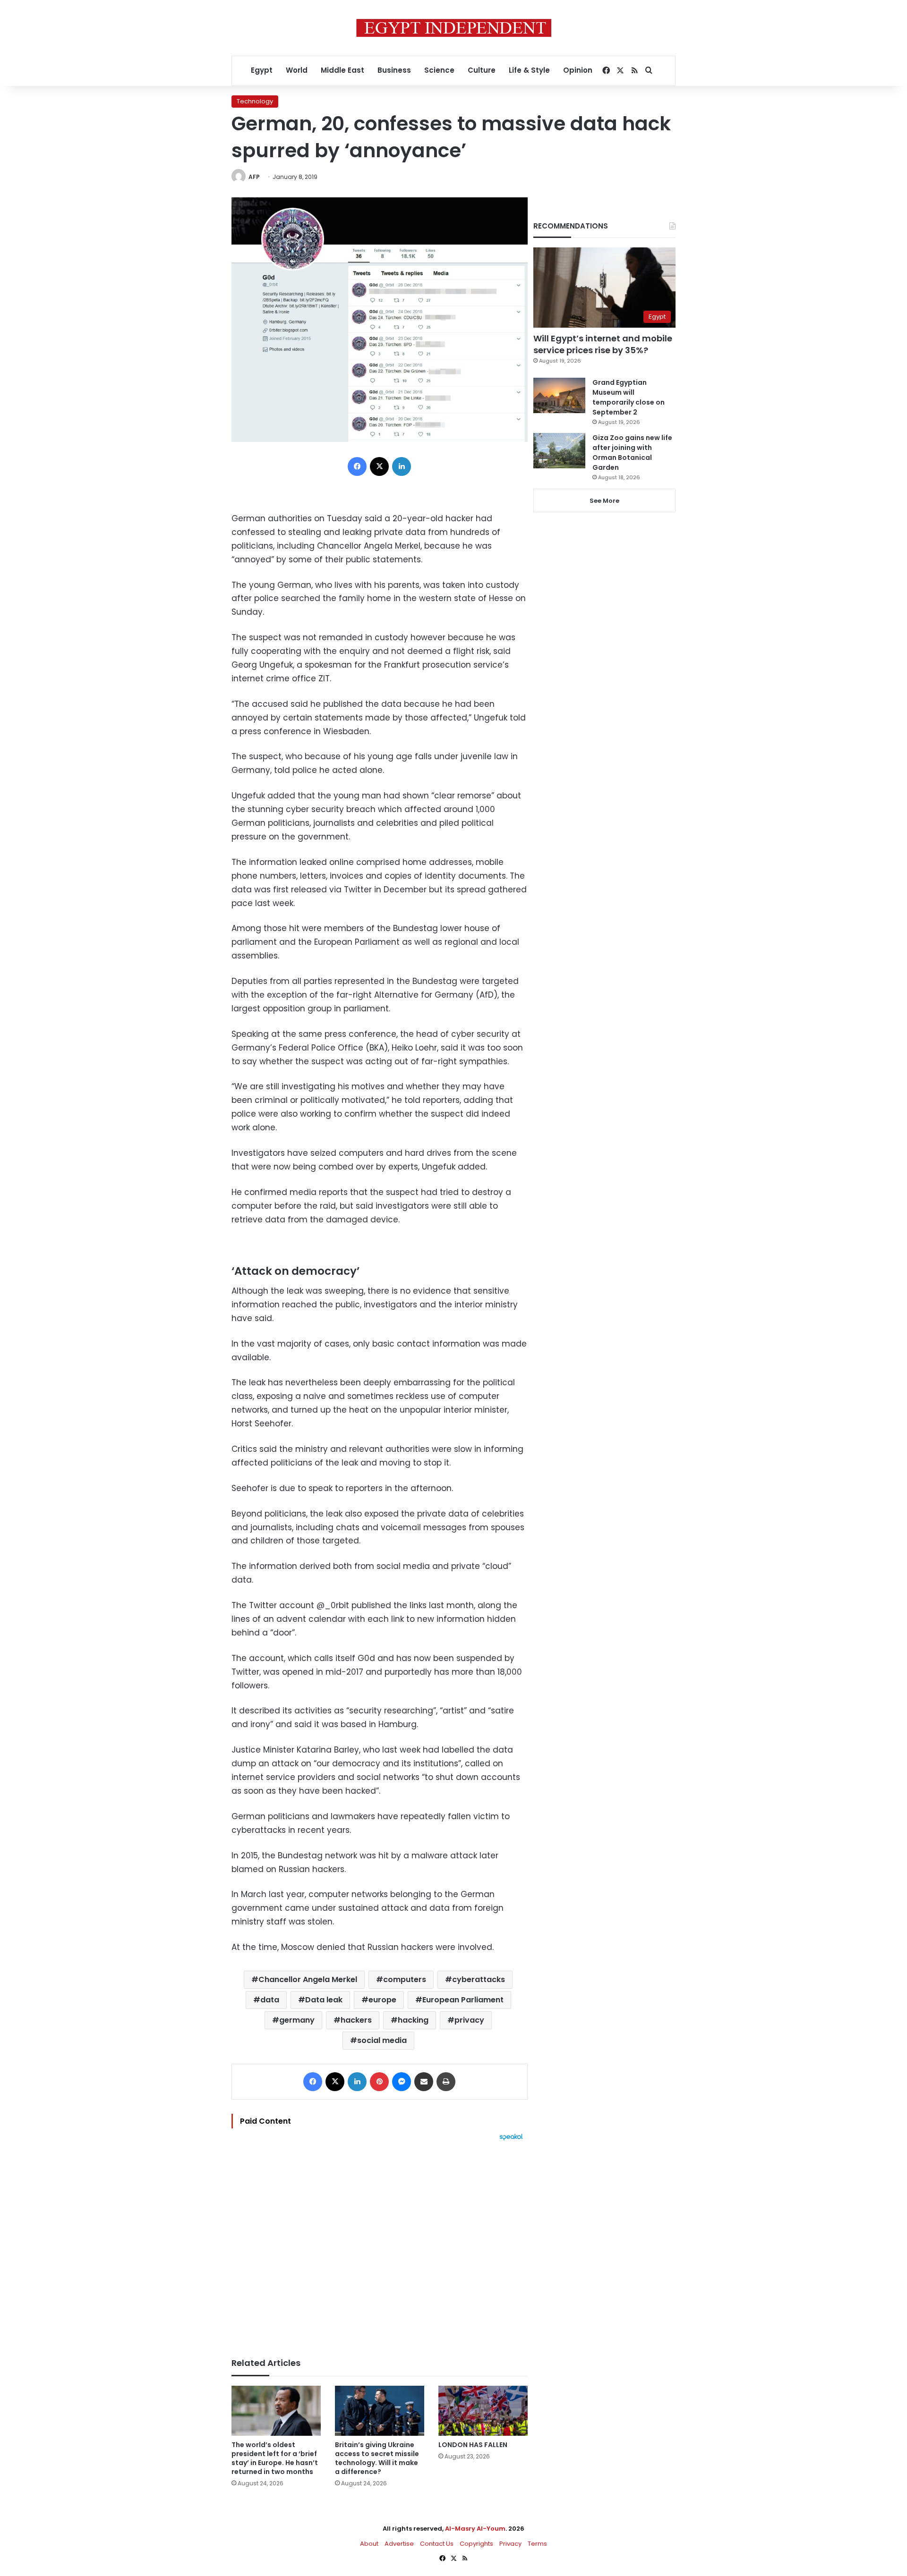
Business (394, 70)
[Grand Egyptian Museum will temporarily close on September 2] (559, 395)
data (270, 2000)
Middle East (342, 70)
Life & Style (529, 70)
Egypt (262, 70)
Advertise (399, 2544)
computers (405, 1979)
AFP (254, 177)
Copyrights (476, 2544)
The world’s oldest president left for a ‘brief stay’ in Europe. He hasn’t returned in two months (275, 2458)
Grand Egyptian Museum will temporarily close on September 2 (629, 397)
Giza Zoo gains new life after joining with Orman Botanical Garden (632, 453)
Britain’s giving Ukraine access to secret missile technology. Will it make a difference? (377, 2458)
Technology (255, 101)
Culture (482, 70)
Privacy (510, 2544)
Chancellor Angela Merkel (308, 1979)
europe (382, 2000)
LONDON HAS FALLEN (473, 2445)
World (297, 70)
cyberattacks (479, 1979)
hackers (356, 2020)
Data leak (324, 2000)
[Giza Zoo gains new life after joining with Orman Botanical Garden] (559, 451)
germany (297, 2020)
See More (604, 501)
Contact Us (437, 2544)
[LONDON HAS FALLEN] (483, 2411)
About (369, 2544)
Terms (537, 2544)
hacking (413, 2020)
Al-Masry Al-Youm (475, 2529)
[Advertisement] (380, 2245)
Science (439, 70)
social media (382, 2040)
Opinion (578, 70)
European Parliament (463, 2000)
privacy (469, 2020)
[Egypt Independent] (454, 28)
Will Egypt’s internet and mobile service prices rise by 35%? (603, 344)
